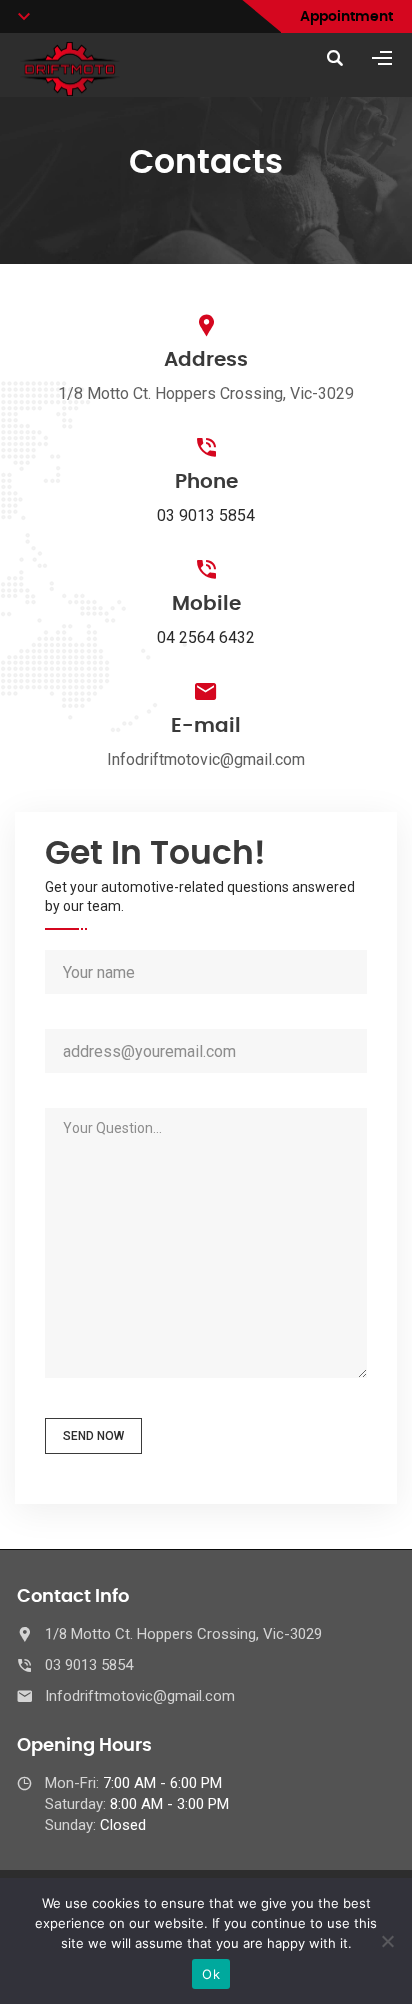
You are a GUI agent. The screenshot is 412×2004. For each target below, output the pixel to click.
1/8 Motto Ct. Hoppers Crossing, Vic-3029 (183, 1634)
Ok (211, 1974)
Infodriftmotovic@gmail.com (140, 1696)
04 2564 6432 (206, 637)
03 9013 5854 (206, 515)
